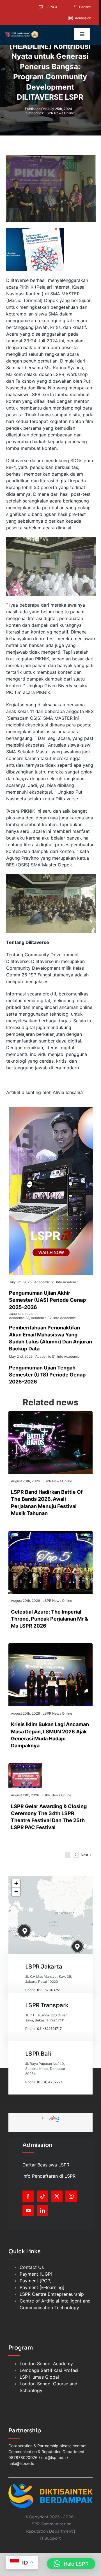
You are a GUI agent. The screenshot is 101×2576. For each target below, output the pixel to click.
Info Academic (67, 1282)
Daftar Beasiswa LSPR (46, 2165)
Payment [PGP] (36, 2281)
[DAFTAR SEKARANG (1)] (22, 33)
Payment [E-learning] (42, 2287)
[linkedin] (43, 2211)
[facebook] (28, 2196)
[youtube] (28, 2211)
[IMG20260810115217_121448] (50, 1645)
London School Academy (46, 2364)
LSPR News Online (59, 113)
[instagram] (71, 2196)
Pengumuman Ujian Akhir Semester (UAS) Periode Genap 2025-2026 (47, 1300)
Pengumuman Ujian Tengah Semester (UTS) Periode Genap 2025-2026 (47, 1375)
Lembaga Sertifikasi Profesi (49, 2370)
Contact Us (32, 2267)
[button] (25, 1931)
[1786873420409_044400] (50, 1533)
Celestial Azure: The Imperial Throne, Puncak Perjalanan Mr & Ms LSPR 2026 (50, 1619)
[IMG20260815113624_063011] (50, 1413)
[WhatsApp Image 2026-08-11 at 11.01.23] (25, 1765)
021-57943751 (49, 1990)
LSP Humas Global (39, 2377)
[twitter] (57, 2196)
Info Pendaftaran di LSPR (49, 2176)
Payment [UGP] (36, 2274)
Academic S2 (41, 1318)
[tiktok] (43, 2196)
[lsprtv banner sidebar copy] (51, 1109)
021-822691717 (49, 2029)
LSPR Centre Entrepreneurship (52, 2294)
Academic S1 (44, 1282)
